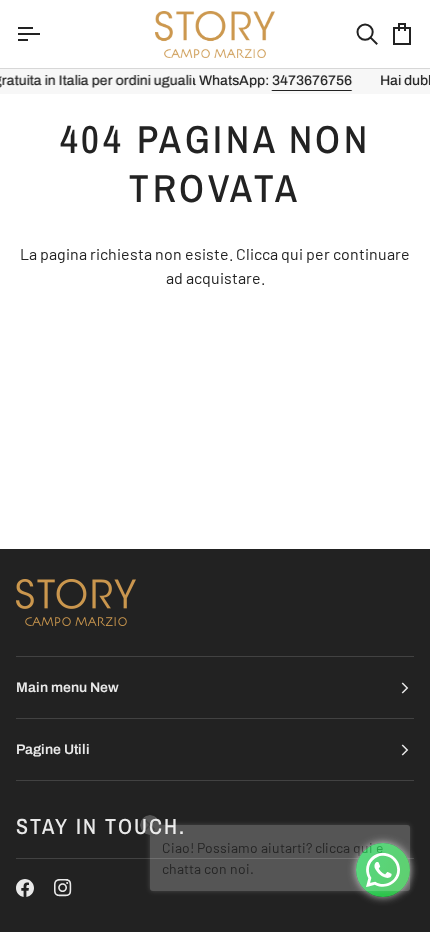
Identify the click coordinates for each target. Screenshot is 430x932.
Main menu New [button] (67, 687)
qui (292, 253)
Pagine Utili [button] (53, 749)
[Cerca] (349, 34)
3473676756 (199, 80)
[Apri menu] (46, 34)
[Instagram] (63, 888)
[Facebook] (25, 888)
